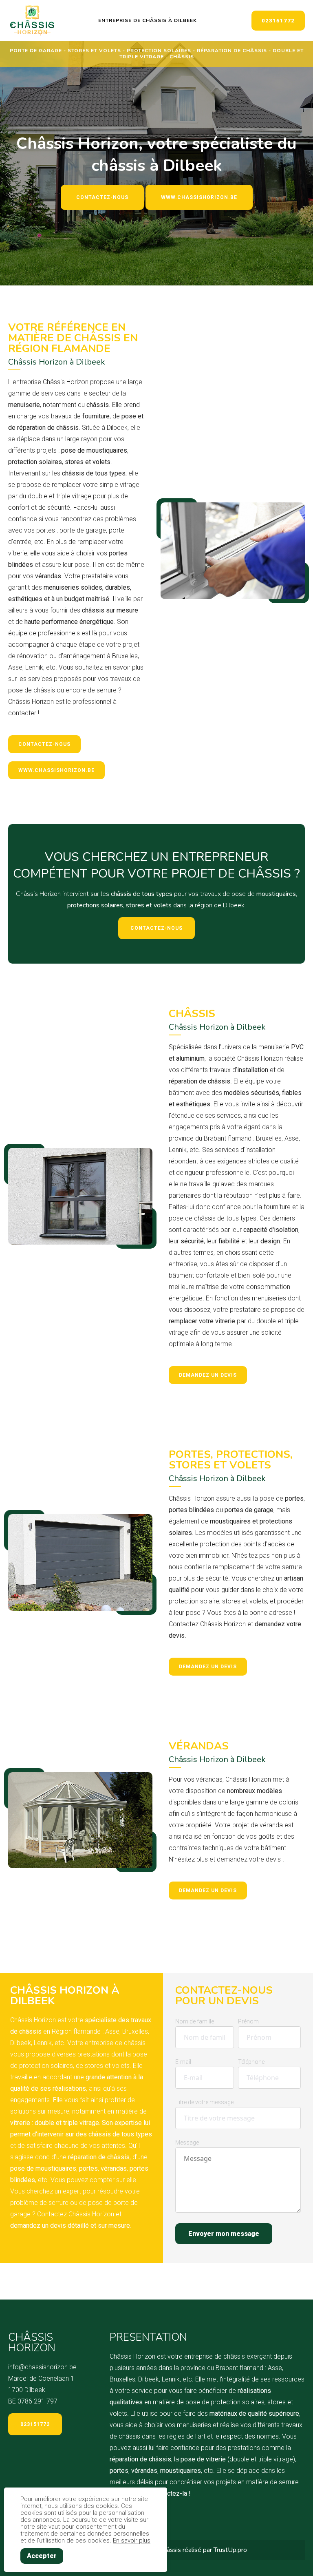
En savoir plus (132, 2541)
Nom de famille (195, 2021)
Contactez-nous (102, 197)
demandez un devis (208, 1375)
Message (187, 2143)
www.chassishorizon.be (199, 197)
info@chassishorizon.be (42, 2367)
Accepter (42, 2556)
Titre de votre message (204, 2102)
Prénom (248, 2021)
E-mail (183, 2062)
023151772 (278, 21)
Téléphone (251, 2062)
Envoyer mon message (224, 2234)
